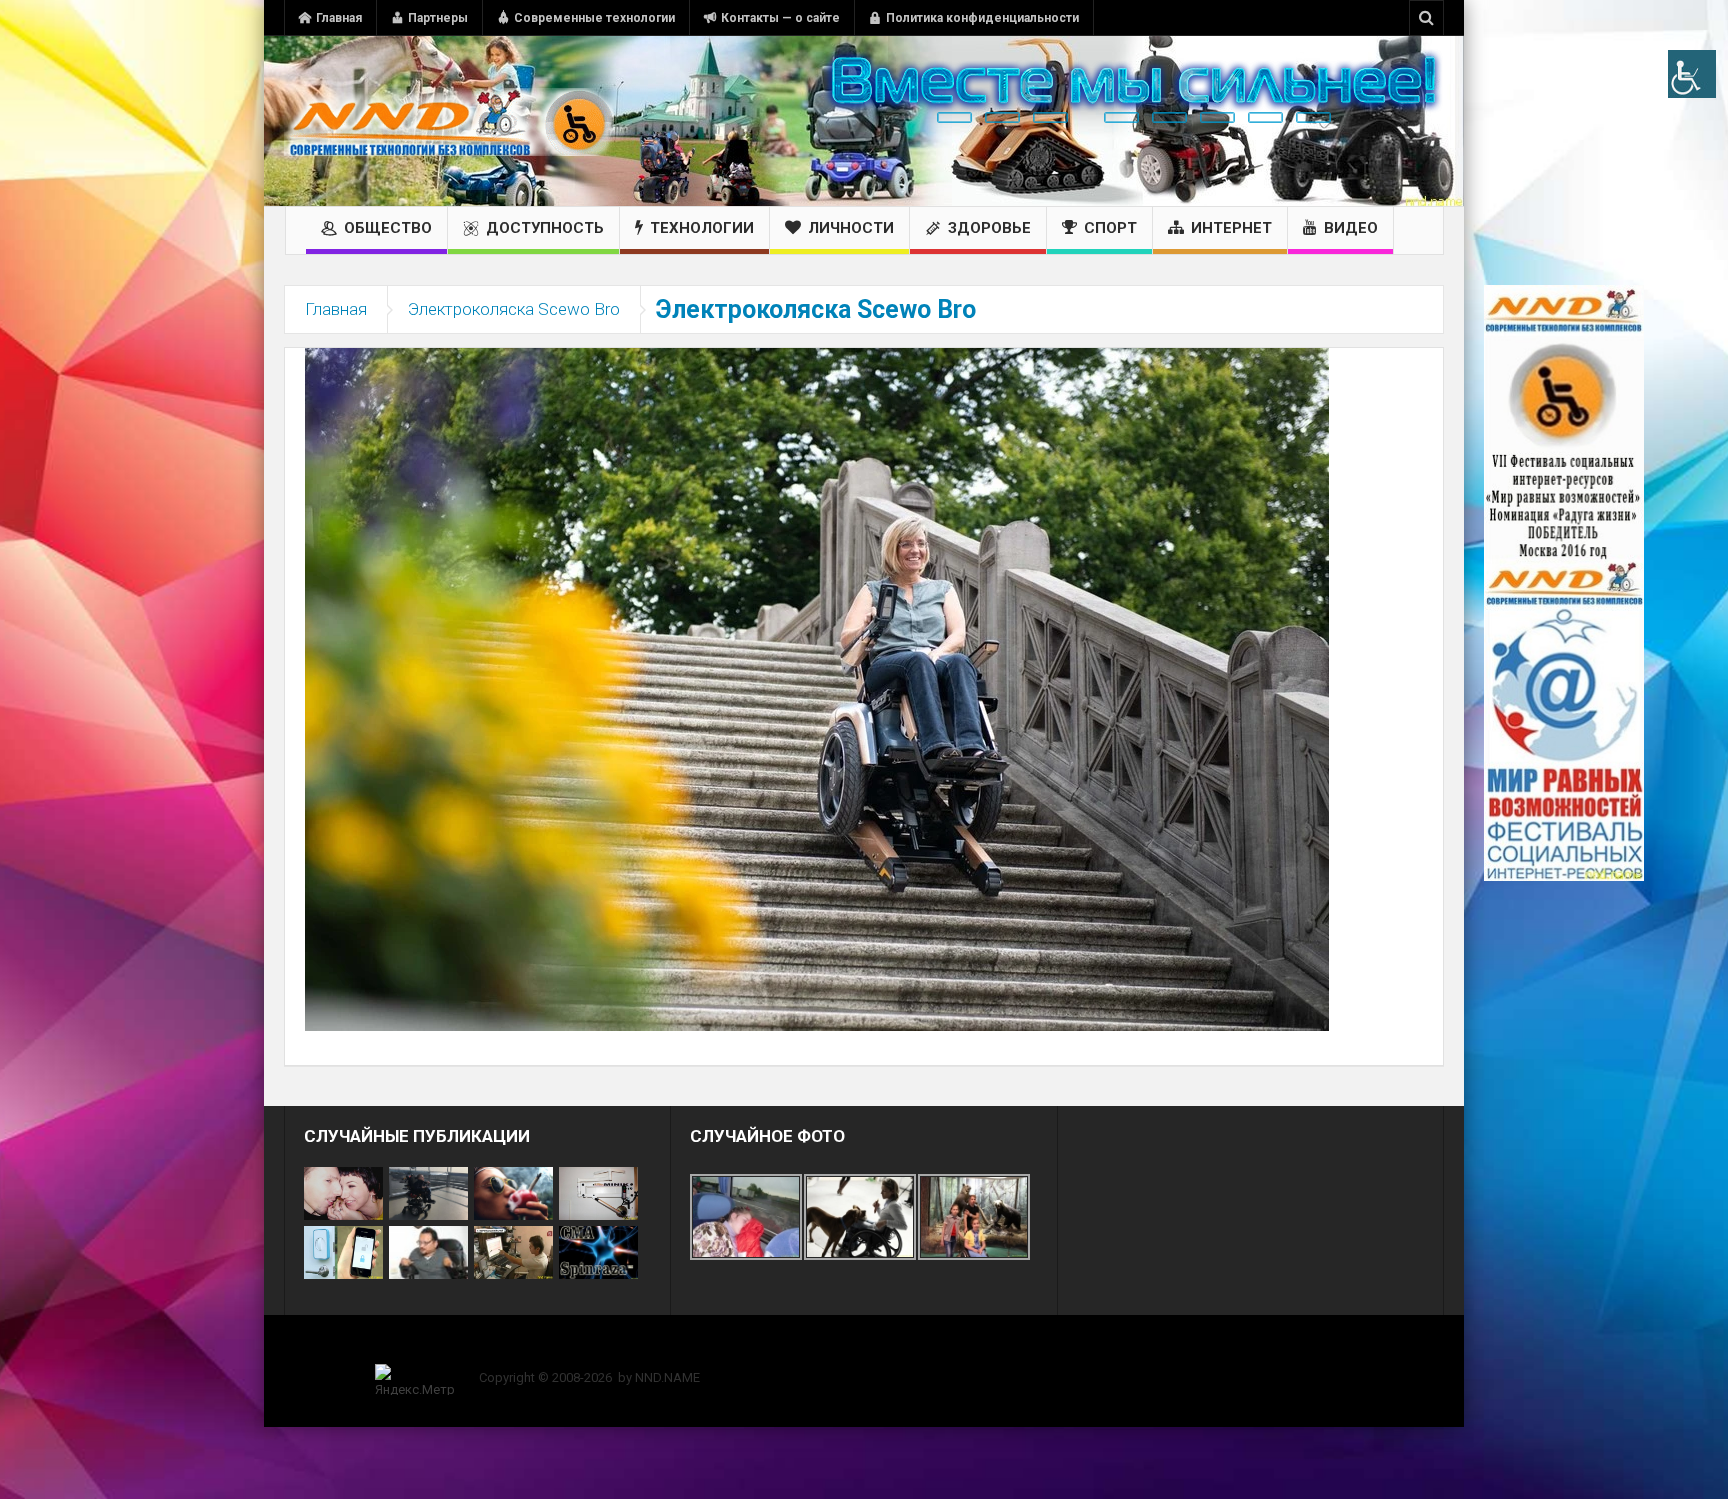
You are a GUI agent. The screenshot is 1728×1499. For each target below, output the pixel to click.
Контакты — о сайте (780, 18)
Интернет (1231, 228)
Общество (388, 228)
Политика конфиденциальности (982, 18)
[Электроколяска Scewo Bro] (817, 688)
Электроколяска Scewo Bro (514, 309)
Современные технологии (594, 18)
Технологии (702, 228)
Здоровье (989, 228)
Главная (339, 18)
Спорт (1110, 228)
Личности (851, 228)
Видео (1351, 228)
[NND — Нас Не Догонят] (449, 121)
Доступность (545, 228)
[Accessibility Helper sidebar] (1692, 74)
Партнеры (438, 18)
